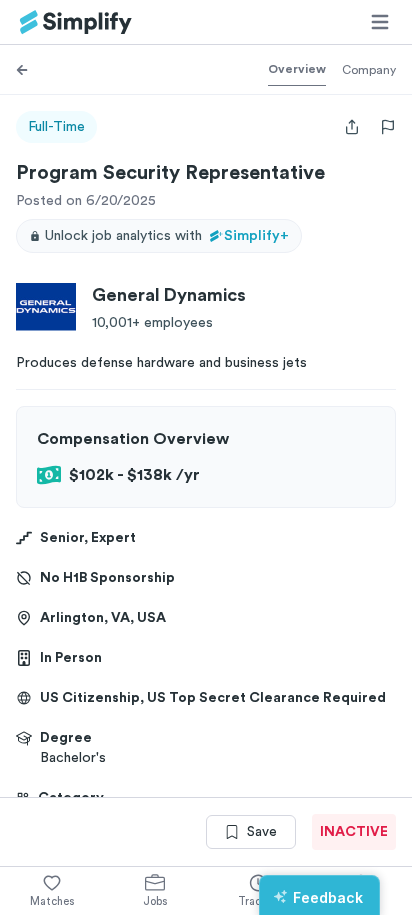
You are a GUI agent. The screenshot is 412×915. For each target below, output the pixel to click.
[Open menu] (380, 22)
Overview (297, 69)
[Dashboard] (76, 22)
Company (369, 70)
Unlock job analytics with (167, 236)
